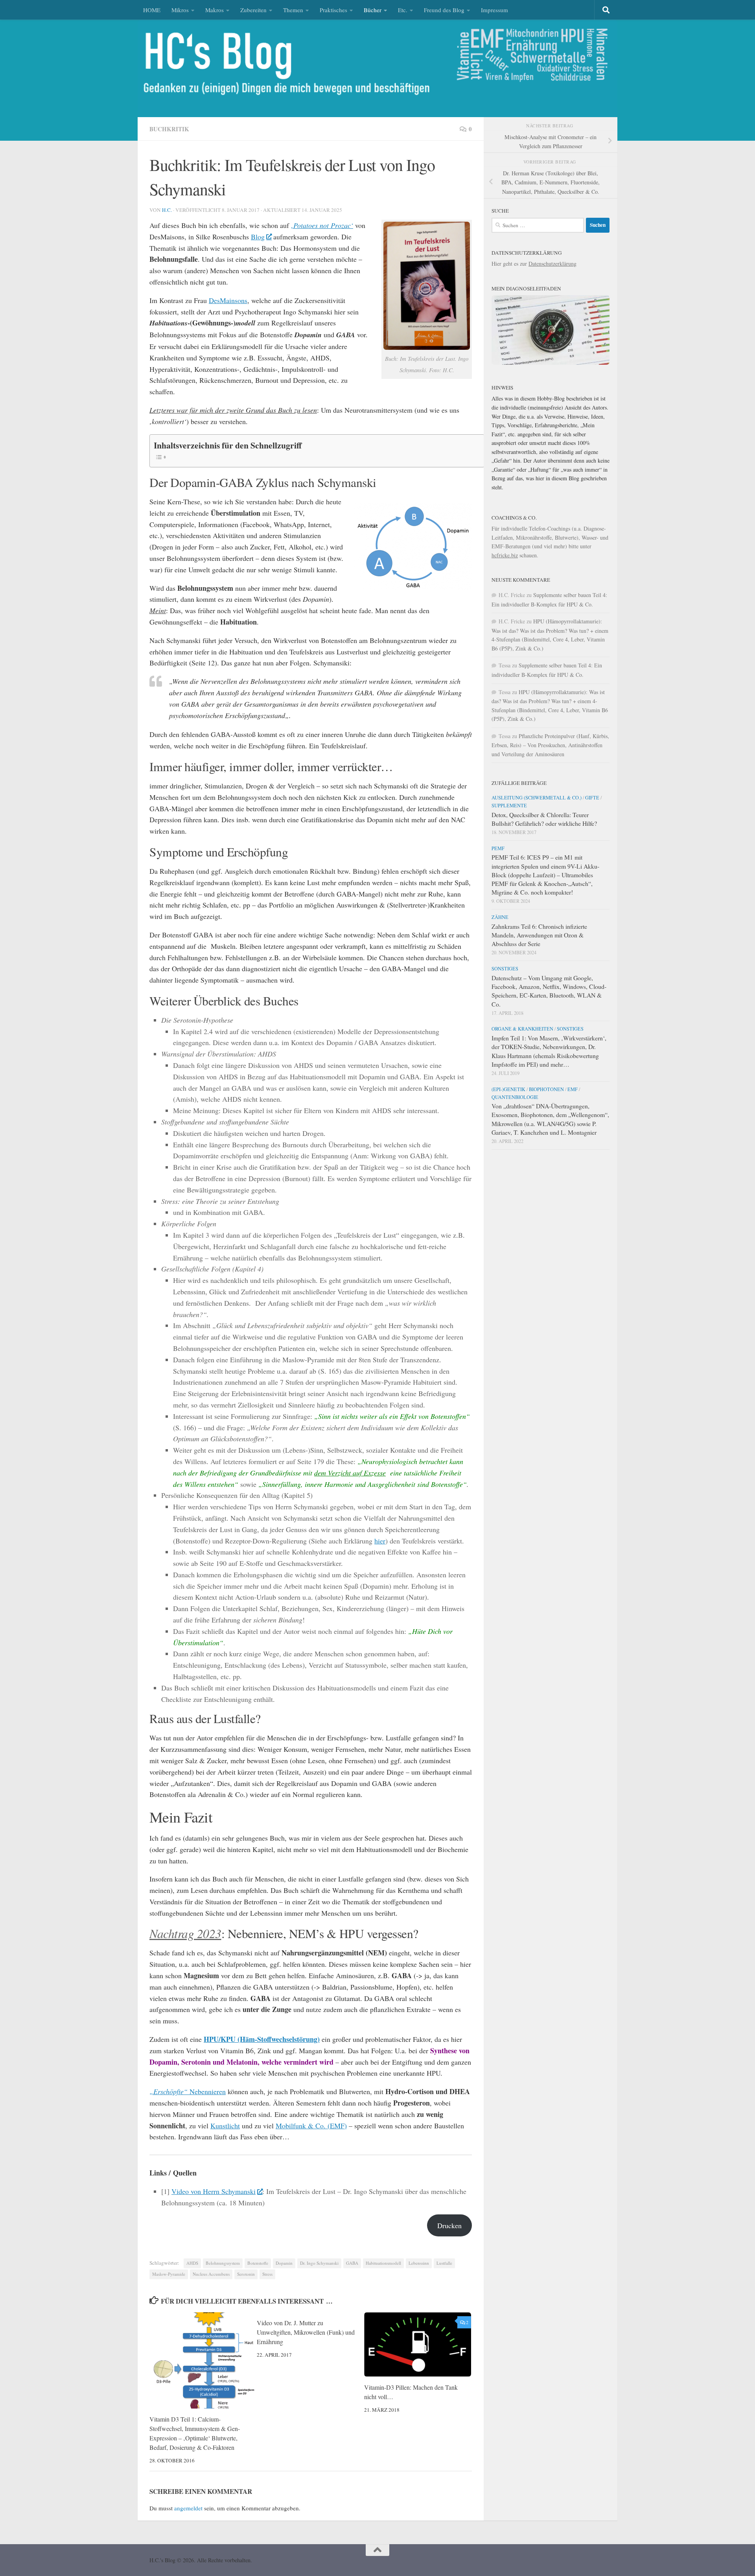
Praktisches (333, 10)
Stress (267, 2274)
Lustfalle (444, 2263)
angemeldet (188, 2508)
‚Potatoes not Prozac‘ (322, 225)
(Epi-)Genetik (508, 1089)
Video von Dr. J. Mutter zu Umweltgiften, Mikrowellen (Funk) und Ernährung (306, 2332)
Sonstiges (505, 968)
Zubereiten (253, 10)
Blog (258, 237)
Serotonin (246, 2274)
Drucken (449, 2225)
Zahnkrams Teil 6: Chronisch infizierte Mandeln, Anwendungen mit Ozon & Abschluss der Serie (539, 935)
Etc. (403, 10)
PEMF (498, 848)
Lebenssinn (419, 2263)
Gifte (592, 797)
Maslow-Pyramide (169, 2274)
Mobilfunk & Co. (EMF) (311, 2126)
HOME (152, 10)
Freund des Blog (444, 10)
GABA (352, 2263)
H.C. (167, 210)
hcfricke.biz (505, 555)
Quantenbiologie (515, 1097)
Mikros (180, 10)
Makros (215, 10)
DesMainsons (228, 300)
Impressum (494, 10)
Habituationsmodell (383, 2263)
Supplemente (509, 805)
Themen (293, 10)
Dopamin (284, 2263)
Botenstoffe (258, 2263)
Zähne (500, 917)
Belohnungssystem (223, 2263)
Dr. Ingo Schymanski (319, 2263)
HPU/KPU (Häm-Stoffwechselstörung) (262, 2039)
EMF (573, 1089)
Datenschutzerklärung (552, 264)
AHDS (192, 2263)
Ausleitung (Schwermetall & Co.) (537, 797)
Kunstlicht (225, 2126)
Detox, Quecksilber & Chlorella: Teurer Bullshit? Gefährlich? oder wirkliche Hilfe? (544, 819)
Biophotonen (546, 1089)
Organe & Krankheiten (522, 1029)
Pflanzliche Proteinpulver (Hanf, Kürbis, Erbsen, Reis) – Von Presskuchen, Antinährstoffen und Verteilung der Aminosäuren (550, 745)
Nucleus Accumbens (211, 2274)
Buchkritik (169, 129)
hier (380, 1541)
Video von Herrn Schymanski (214, 2191)
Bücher (373, 10)
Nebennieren (188, 2091)
